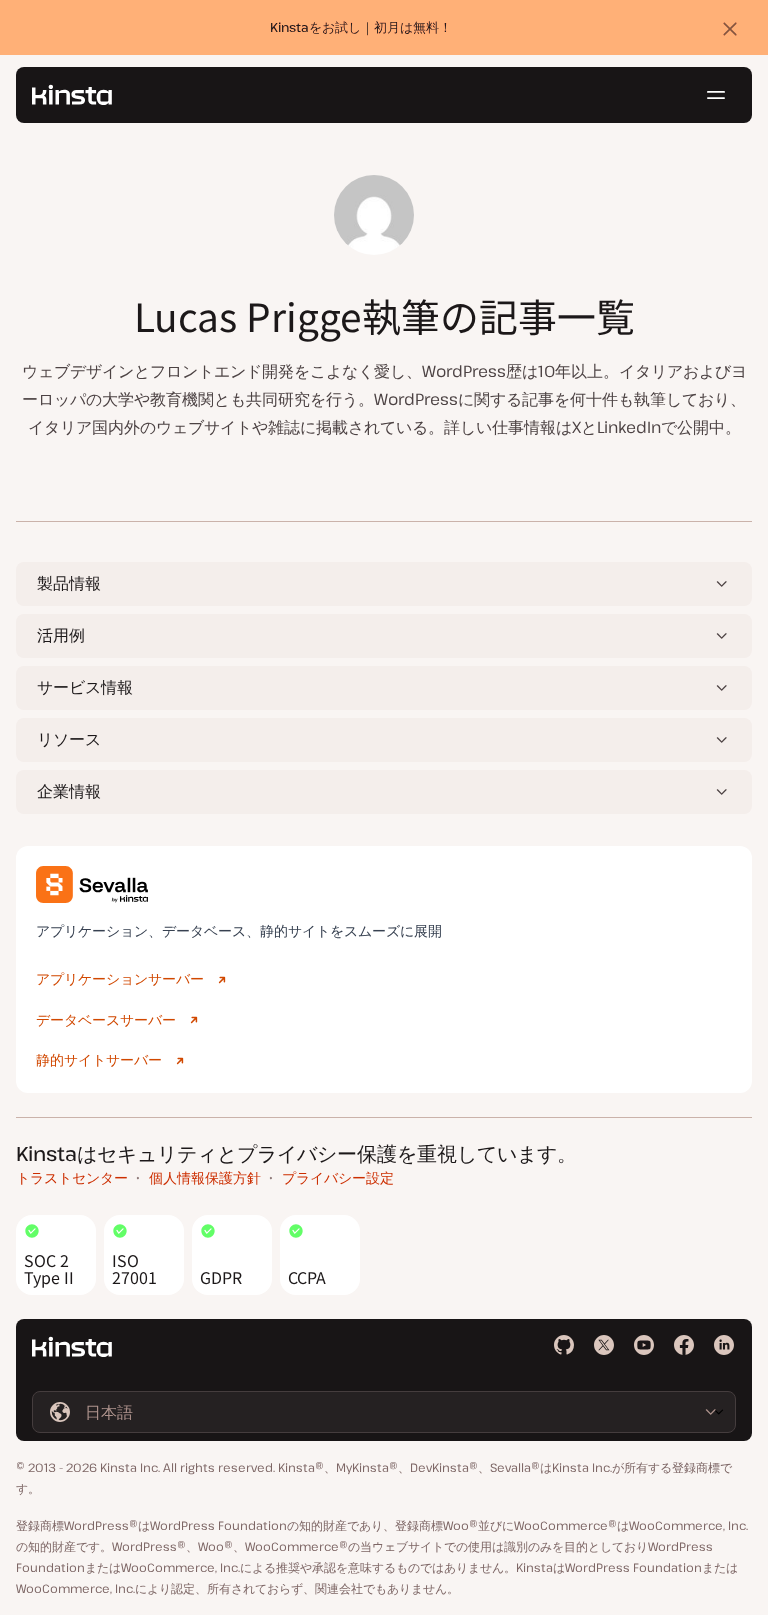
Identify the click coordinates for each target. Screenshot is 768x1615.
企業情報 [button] (69, 791)
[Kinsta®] (72, 95)
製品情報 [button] (69, 583)
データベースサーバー (106, 1019)
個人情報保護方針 (205, 1177)
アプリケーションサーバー (120, 978)
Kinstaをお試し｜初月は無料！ (361, 27)
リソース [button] (69, 739)
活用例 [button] (61, 635)
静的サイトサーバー (99, 1059)
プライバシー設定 (338, 1177)
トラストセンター (72, 1177)
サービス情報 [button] (85, 687)
